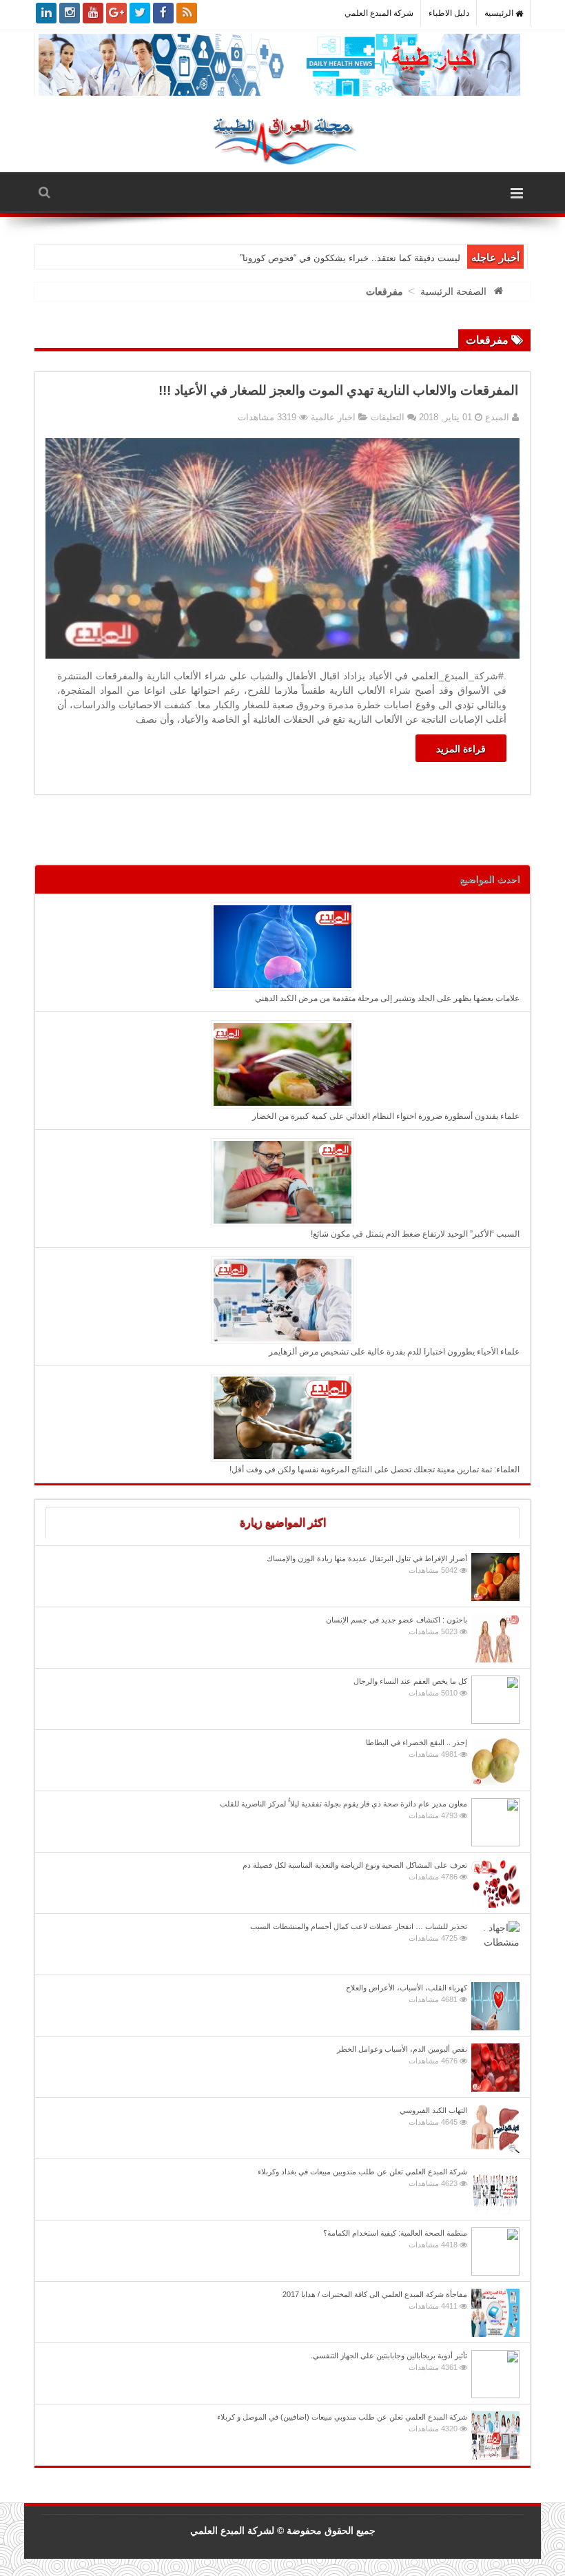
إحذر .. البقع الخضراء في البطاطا (417, 1748)
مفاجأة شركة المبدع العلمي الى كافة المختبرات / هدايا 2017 (375, 2300)
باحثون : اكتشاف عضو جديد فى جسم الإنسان (397, 1626)
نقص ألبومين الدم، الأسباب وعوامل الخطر (402, 2055)
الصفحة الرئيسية (453, 291)
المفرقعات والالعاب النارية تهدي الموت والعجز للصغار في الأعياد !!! (338, 390)
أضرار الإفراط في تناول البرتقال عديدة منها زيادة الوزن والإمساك (367, 1564)
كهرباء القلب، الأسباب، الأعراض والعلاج (407, 1993)
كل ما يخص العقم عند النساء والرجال (410, 1687)
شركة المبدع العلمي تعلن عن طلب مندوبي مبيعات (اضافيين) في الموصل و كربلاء (342, 2423)
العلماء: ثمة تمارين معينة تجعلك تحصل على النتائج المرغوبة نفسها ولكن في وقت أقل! (374, 1470)
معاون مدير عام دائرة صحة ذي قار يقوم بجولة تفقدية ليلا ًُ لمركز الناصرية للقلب (343, 1810)
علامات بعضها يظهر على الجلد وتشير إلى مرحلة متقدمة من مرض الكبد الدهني (387, 998)
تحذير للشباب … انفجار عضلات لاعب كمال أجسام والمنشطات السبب (359, 1932)
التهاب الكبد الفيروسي (433, 2116)
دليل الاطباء (449, 13)
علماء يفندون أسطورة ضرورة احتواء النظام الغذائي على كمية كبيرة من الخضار (386, 1116)
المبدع (496, 417)
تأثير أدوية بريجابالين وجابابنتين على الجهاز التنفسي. (389, 2361)
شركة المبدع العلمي (379, 13)
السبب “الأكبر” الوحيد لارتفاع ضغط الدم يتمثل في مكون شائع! (415, 1234)
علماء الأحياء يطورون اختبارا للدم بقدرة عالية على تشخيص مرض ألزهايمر (394, 1352)
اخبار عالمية (333, 417)
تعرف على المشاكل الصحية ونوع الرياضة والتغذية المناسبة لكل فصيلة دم (355, 1871)
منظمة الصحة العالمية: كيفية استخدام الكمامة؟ (395, 2239)
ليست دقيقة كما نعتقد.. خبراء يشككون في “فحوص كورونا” (350, 258)
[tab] (282, 1523)
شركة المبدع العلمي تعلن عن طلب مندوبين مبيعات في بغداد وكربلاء (362, 2177)
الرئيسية (500, 13)
